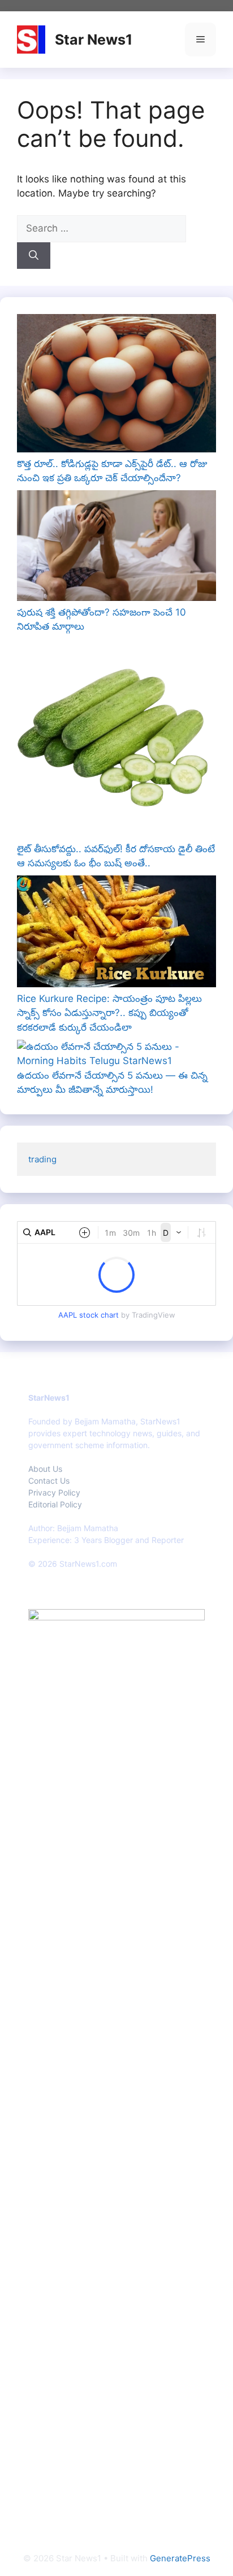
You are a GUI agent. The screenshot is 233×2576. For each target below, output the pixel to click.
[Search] (34, 256)
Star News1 (94, 40)
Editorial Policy (55, 1504)
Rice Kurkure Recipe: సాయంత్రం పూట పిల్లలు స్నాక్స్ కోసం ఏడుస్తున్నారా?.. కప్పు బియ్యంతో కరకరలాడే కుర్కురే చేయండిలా (109, 1013)
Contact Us (49, 1481)
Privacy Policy (54, 1492)
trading (42, 1159)
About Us (45, 1469)
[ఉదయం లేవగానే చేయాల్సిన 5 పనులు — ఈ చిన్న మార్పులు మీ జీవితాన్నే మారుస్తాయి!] (116, 1054)
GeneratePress (180, 2558)
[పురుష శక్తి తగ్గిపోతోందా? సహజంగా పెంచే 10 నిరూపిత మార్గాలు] (116, 548)
